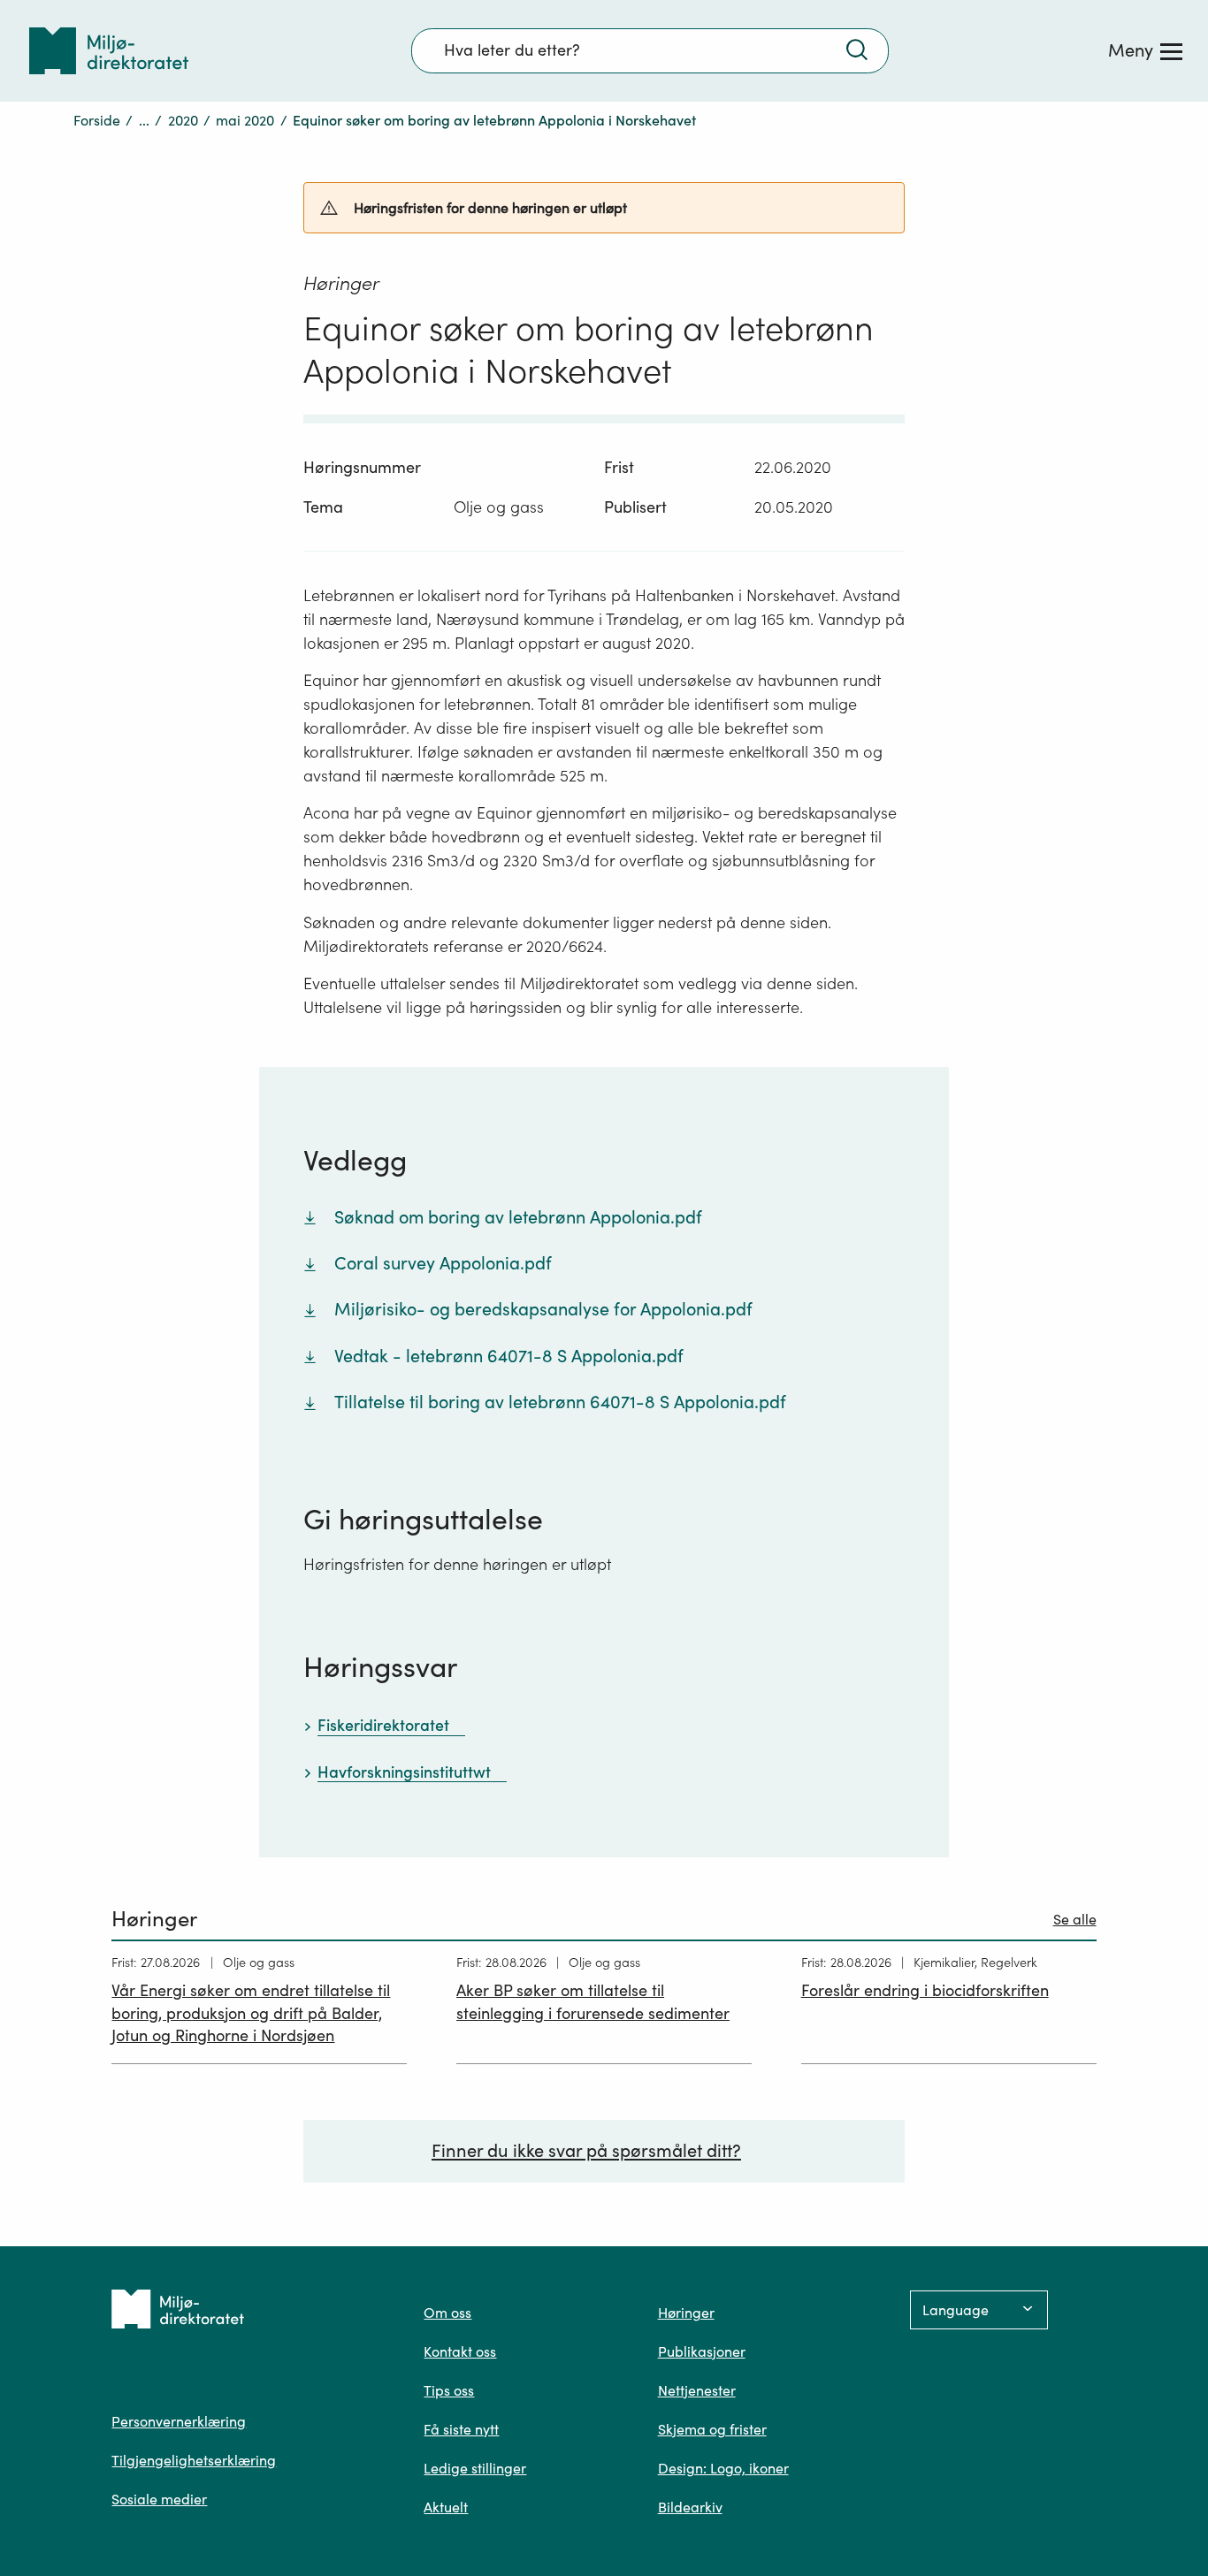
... (144, 120)
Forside (97, 120)
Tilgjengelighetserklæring (194, 2460)
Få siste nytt (461, 2429)
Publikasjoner (702, 2351)
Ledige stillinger (475, 2468)
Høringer (686, 2313)
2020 (183, 120)
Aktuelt (446, 2507)
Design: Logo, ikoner (723, 2468)
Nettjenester (697, 2390)
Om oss (447, 2313)
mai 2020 (245, 120)
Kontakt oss (460, 2351)
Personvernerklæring (179, 2421)
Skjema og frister (712, 2429)
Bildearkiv (690, 2507)
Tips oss (449, 2390)
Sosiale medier (159, 2499)
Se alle (1075, 1919)
